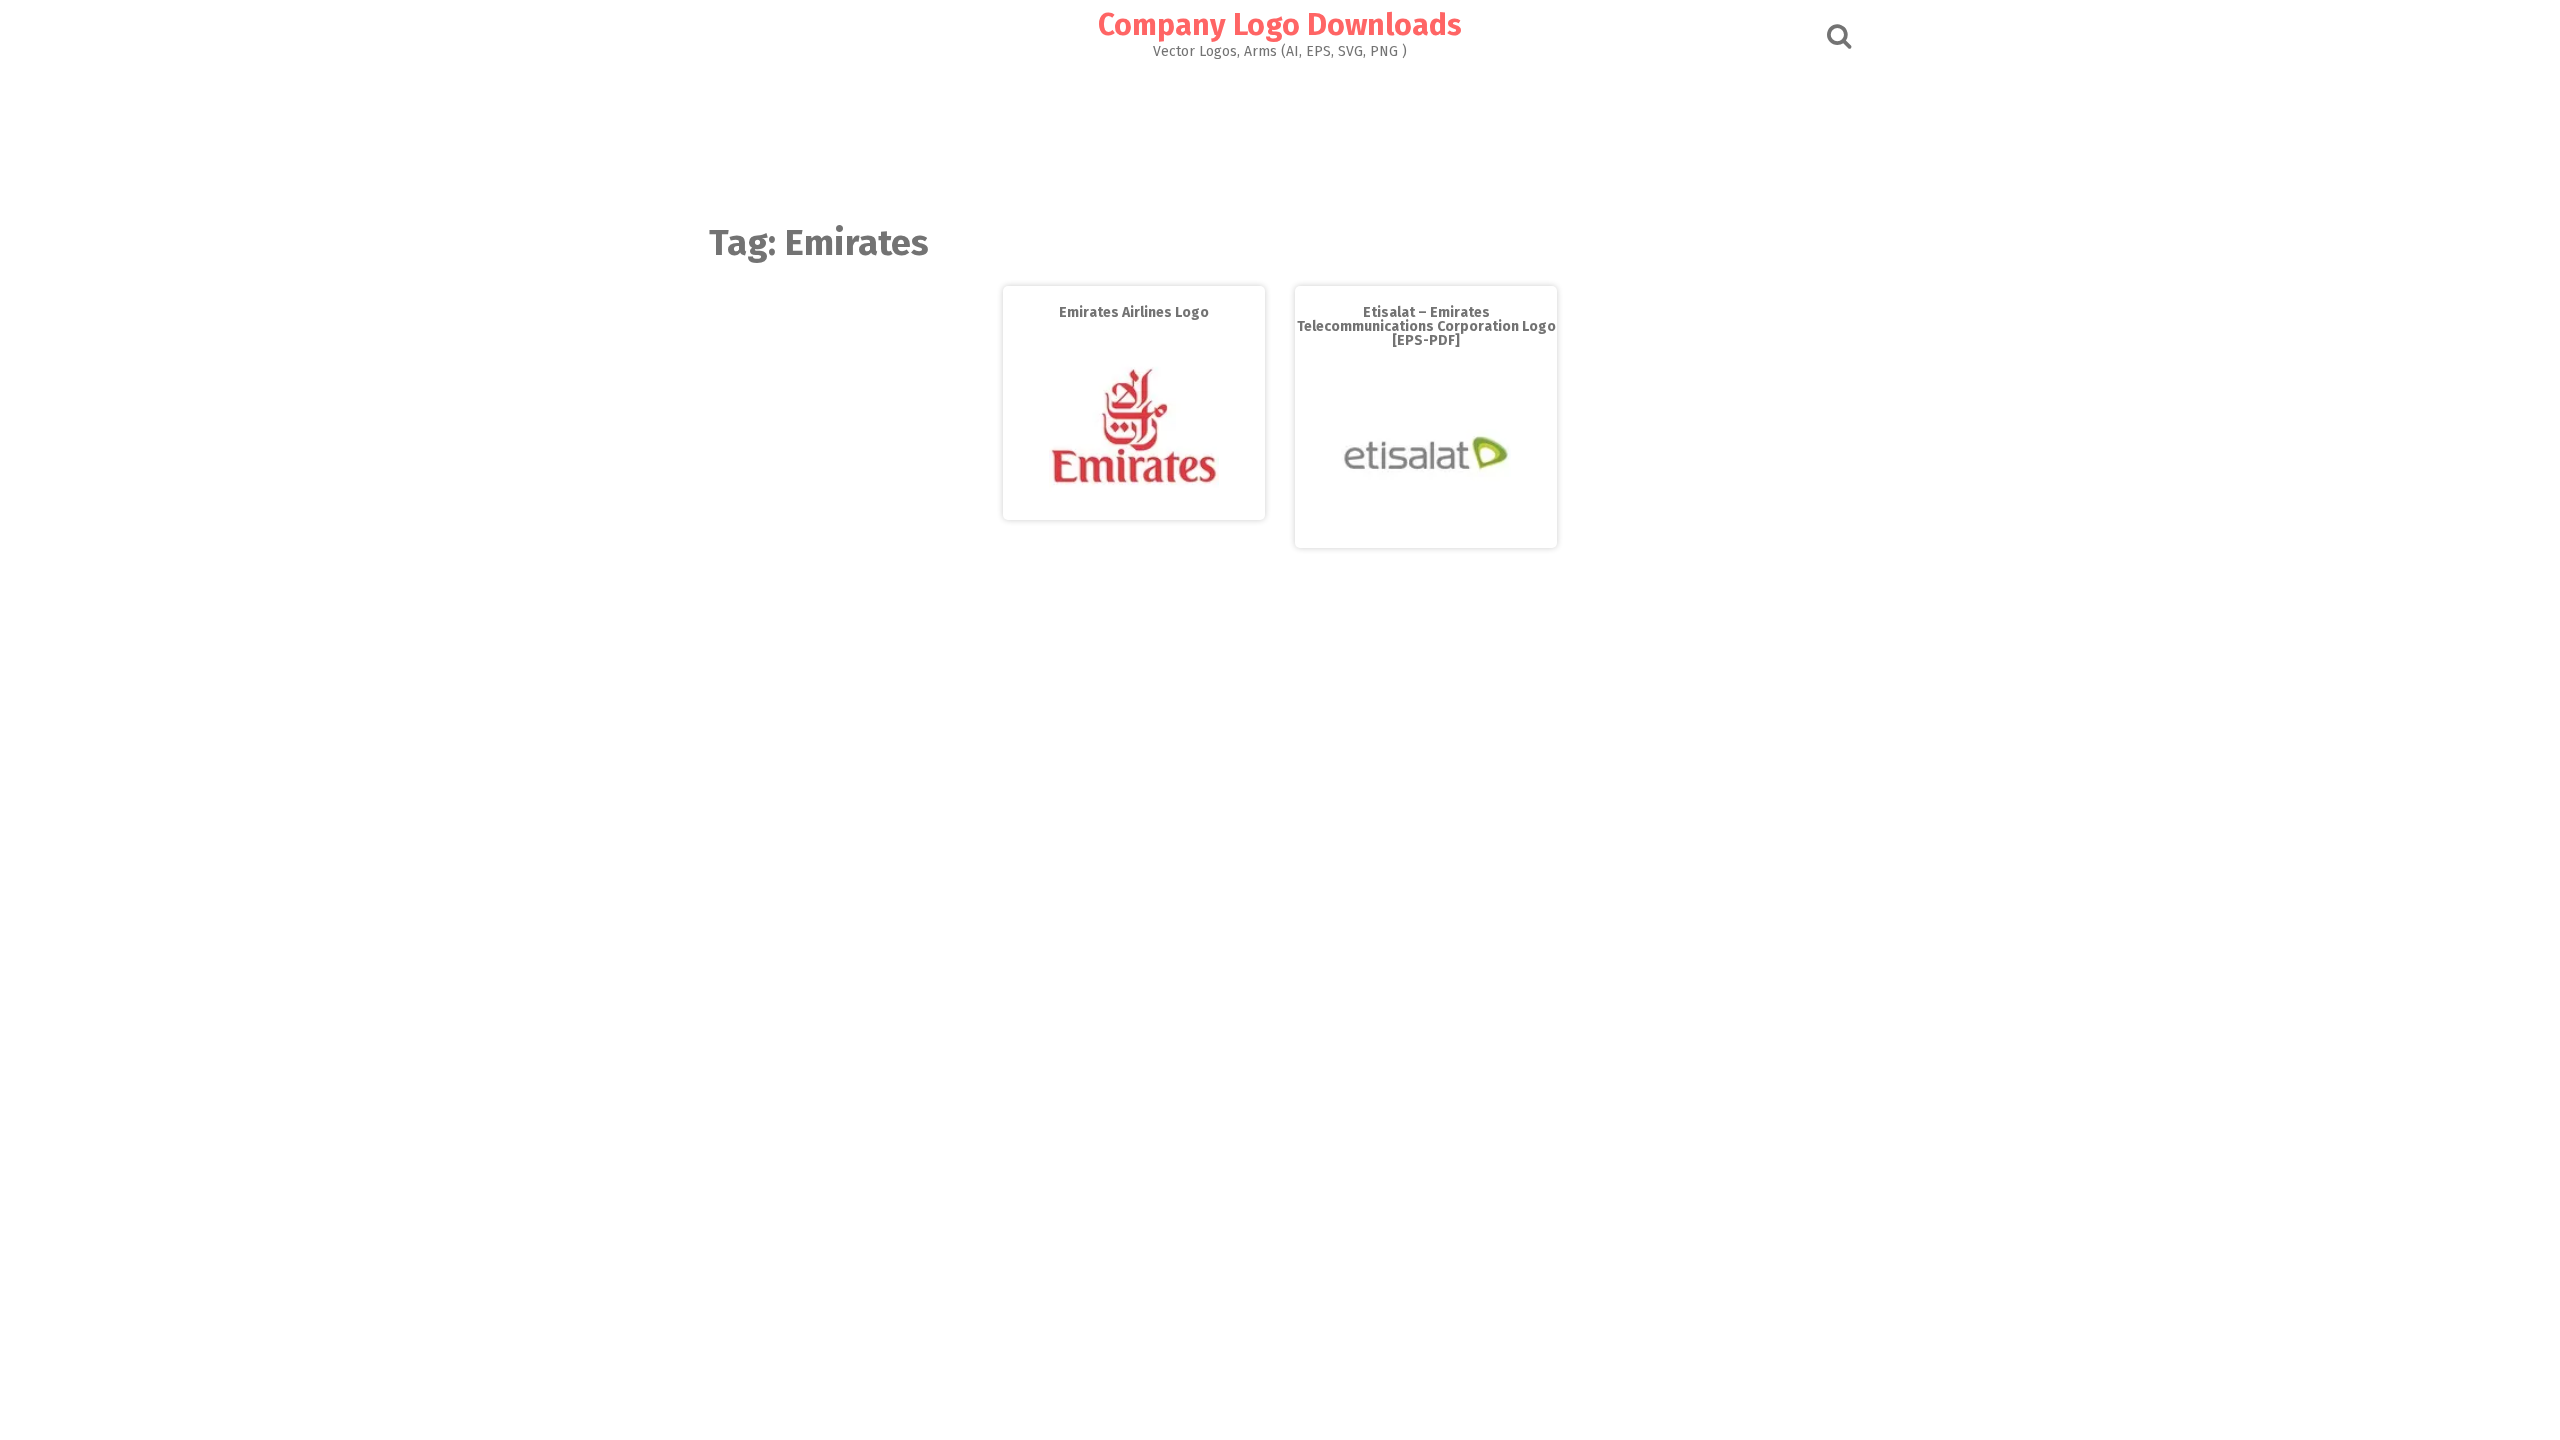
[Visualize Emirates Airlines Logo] (1134, 505)
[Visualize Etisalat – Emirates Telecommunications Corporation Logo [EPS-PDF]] (1426, 533)
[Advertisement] (1280, 136)
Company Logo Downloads (1280, 25)
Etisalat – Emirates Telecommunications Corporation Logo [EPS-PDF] (1426, 326)
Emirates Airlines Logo (1134, 312)
